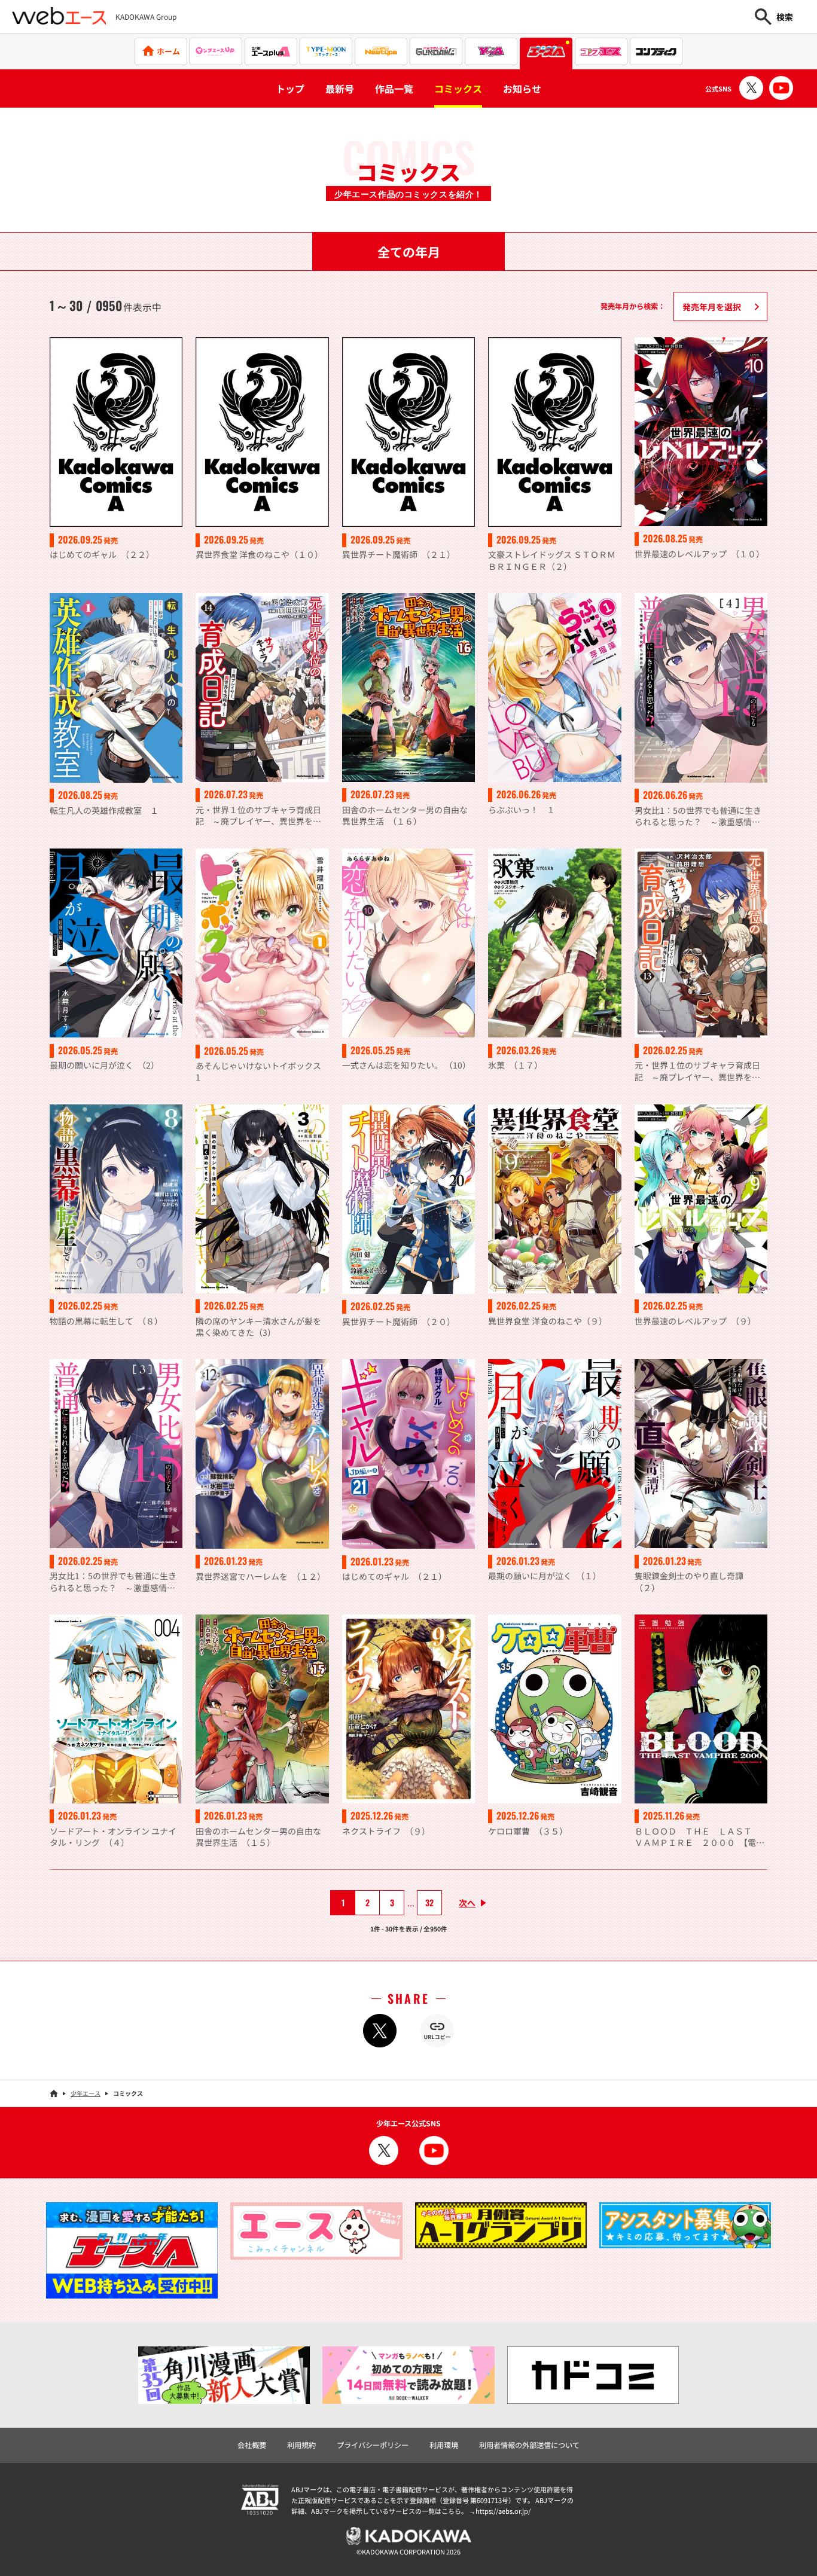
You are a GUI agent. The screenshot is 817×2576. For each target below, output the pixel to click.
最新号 (340, 88)
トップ (290, 88)
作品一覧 (394, 88)
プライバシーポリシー (373, 2445)
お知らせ (522, 88)
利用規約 (301, 2445)
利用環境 (444, 2445)
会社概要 (252, 2445)
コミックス (458, 88)
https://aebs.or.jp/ (503, 2511)
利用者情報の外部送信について (529, 2445)
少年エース (86, 2093)
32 (429, 1902)
